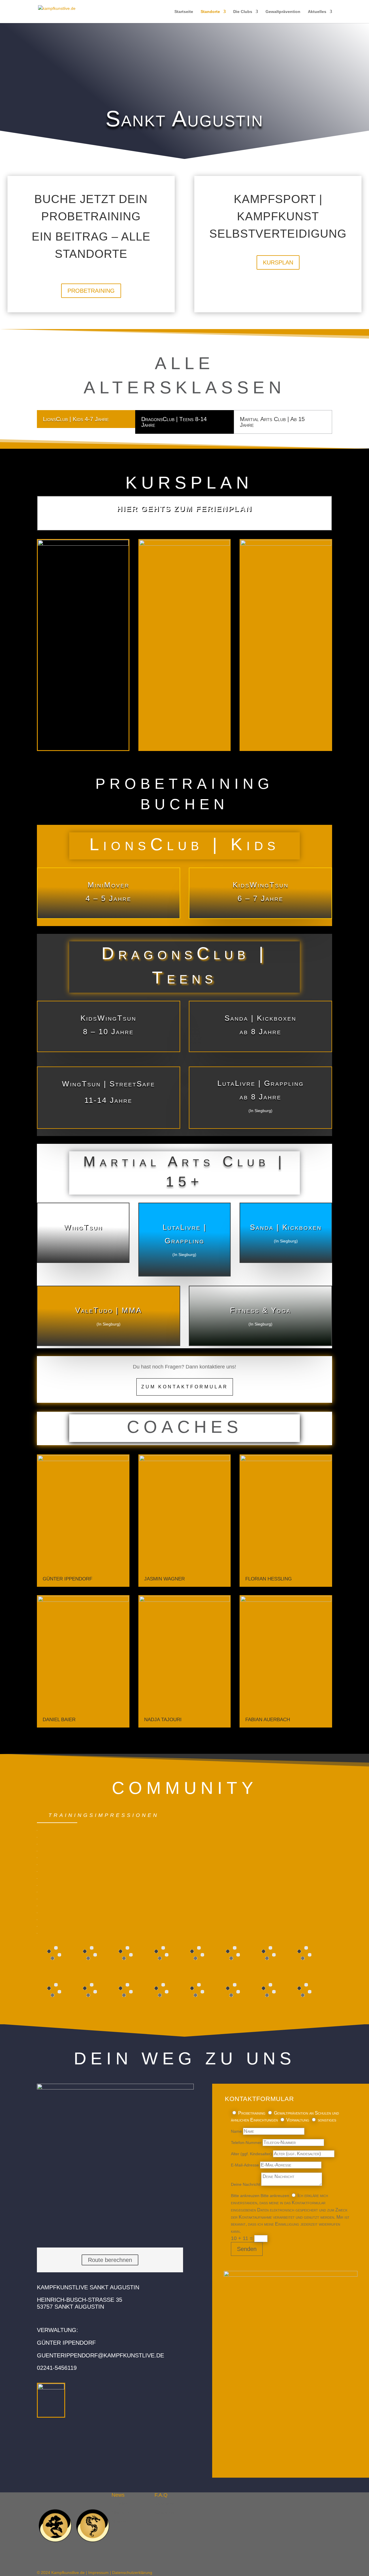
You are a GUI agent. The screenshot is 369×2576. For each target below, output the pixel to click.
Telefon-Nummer (246, 2143)
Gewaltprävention (283, 12)
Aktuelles (317, 12)
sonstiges (327, 2120)
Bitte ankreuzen (245, 2196)
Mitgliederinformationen (133, 2521)
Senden (247, 2249)
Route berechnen (110, 2260)
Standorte (210, 12)
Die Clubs (243, 12)
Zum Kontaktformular (185, 1387)
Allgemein (121, 2513)
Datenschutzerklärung (132, 2573)
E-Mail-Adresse (245, 2165)
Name (236, 2131)
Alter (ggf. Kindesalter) (251, 2154)
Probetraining (91, 291)
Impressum (98, 2573)
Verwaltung (298, 2120)
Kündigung (164, 2513)
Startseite (184, 12)
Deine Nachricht (245, 2184)
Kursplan (278, 262)
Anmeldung (165, 2504)
